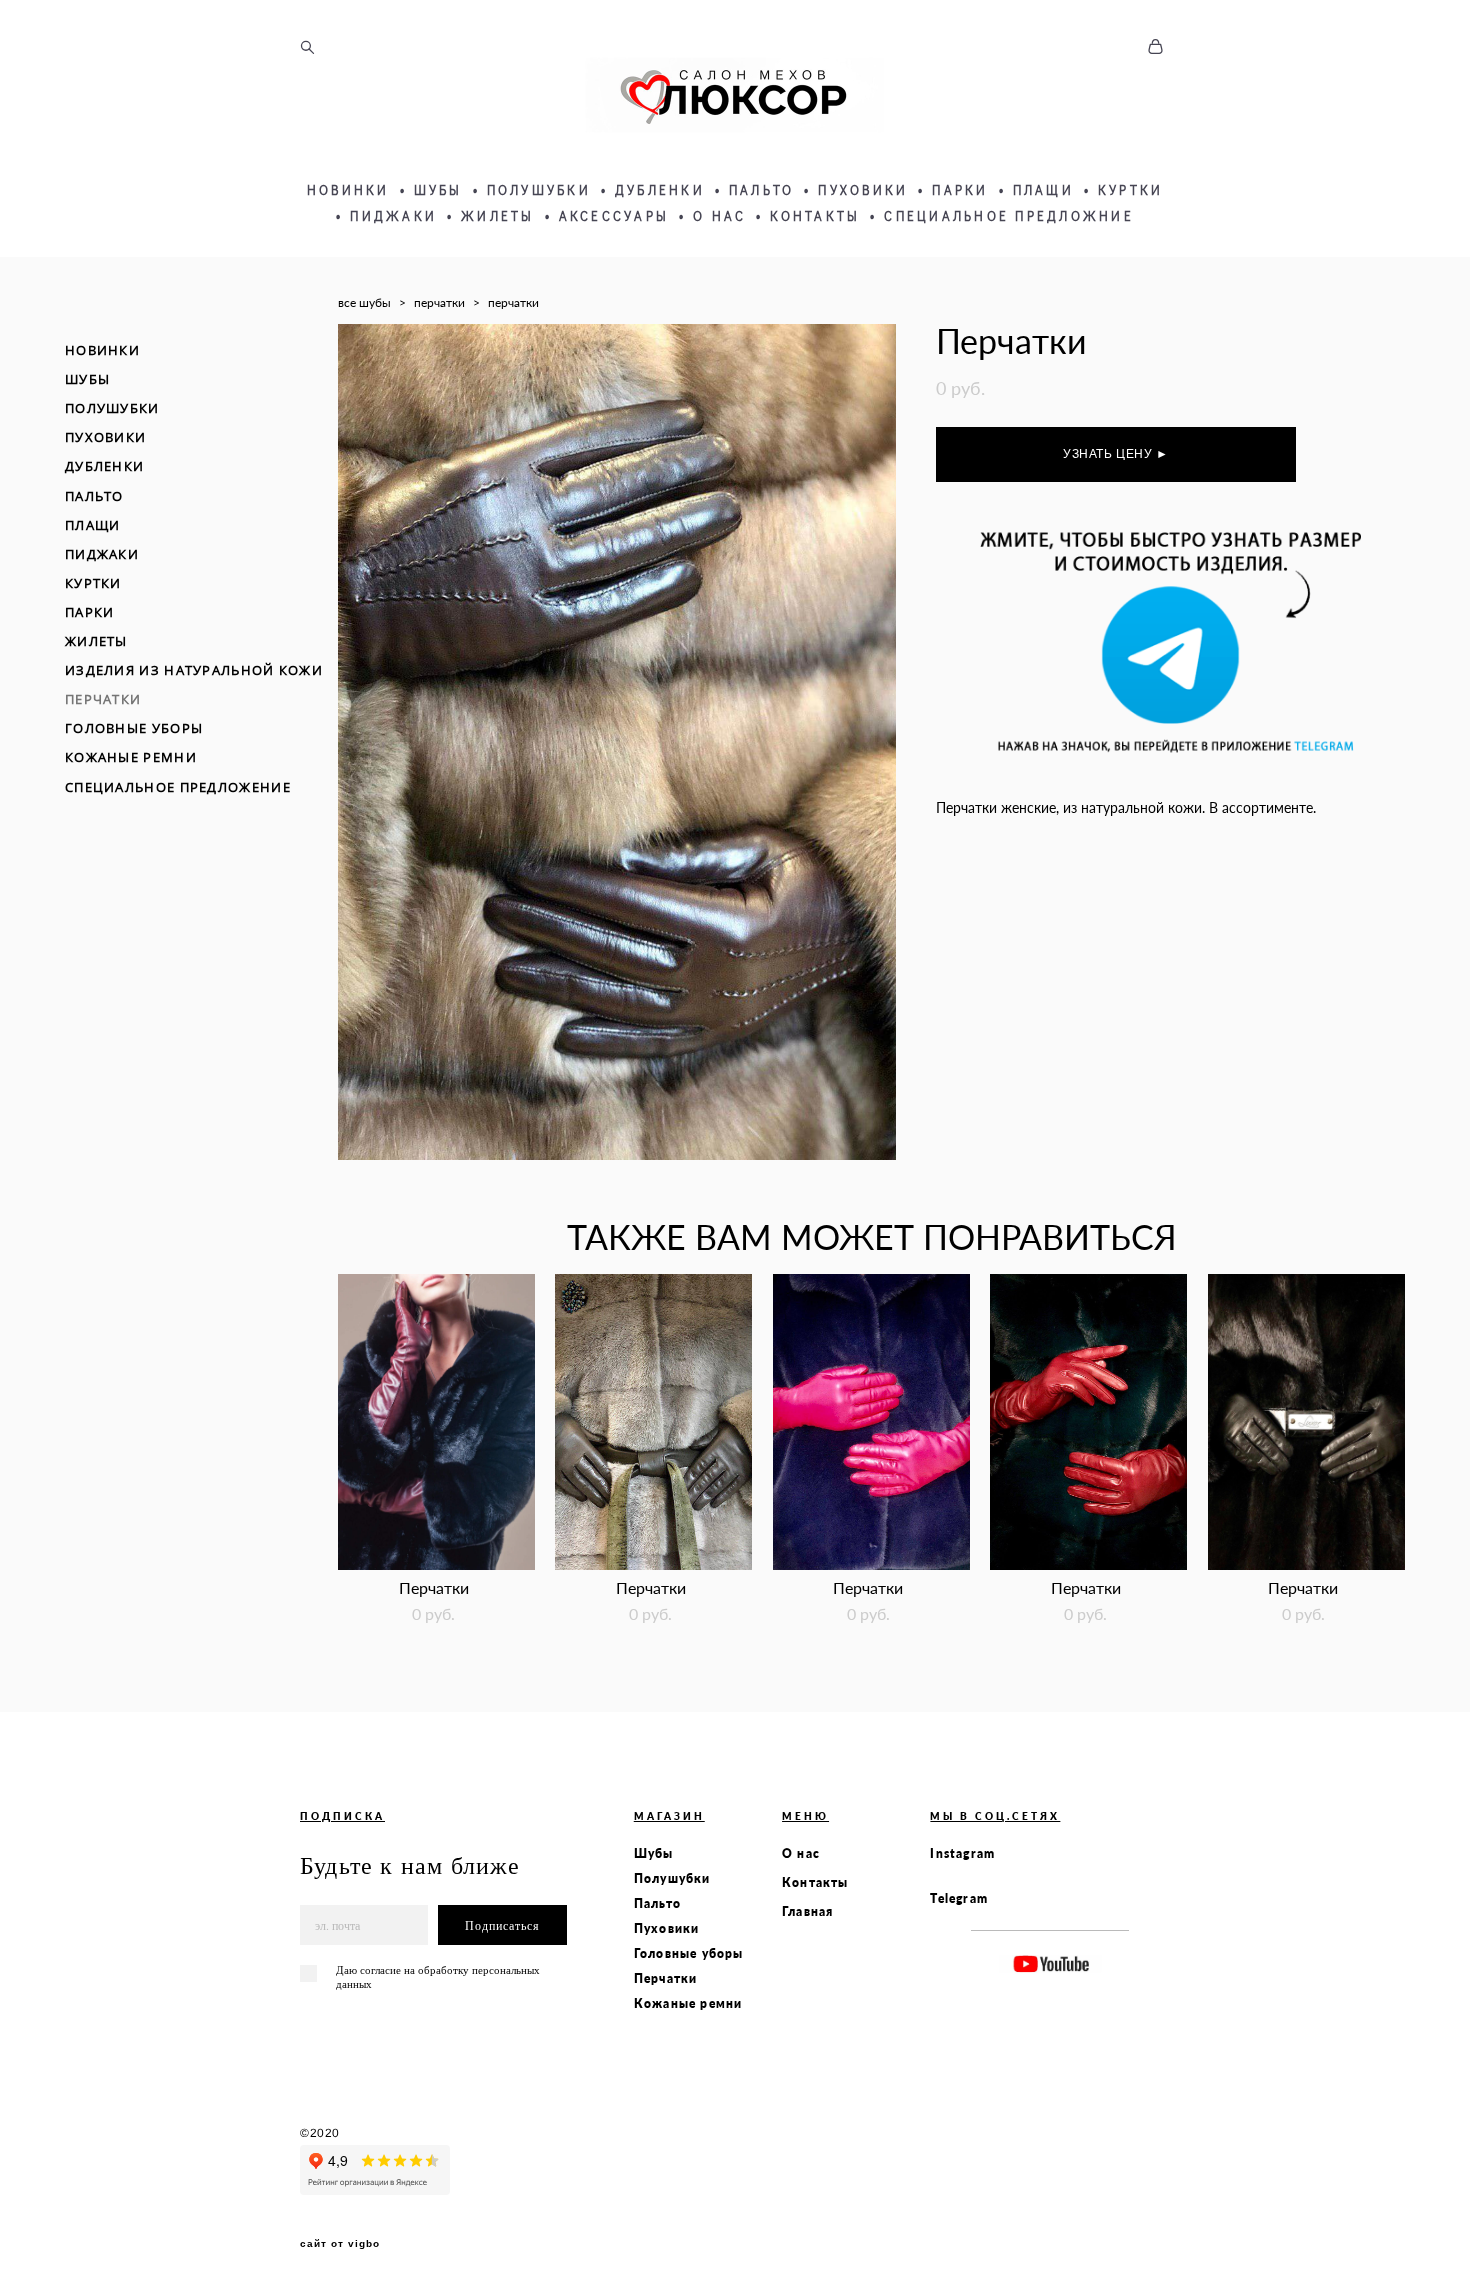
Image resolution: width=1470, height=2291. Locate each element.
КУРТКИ (1131, 190)
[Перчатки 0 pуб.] (436, 1422)
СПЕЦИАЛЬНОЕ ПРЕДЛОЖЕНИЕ (178, 787)
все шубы (364, 302)
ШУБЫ (438, 190)
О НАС (719, 216)
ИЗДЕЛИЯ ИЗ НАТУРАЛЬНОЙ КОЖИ (194, 670)
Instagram (962, 1853)
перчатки (439, 302)
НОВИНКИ (348, 190)
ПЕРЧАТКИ (103, 699)
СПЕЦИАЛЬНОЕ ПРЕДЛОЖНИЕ (1009, 216)
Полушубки (672, 1878)
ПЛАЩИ (1043, 190)
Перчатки (666, 1978)
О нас (801, 1853)
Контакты (815, 1882)
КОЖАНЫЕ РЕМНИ (131, 757)
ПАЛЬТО (762, 190)
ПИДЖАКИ (393, 216)
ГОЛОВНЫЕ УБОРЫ (134, 728)
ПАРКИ (960, 190)
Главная (807, 1911)
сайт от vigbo (340, 2244)
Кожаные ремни (688, 2003)
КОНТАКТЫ (815, 216)
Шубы (654, 1853)
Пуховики (667, 1928)
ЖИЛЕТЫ (498, 216)
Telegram (959, 1898)
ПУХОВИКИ (863, 190)
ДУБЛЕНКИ (660, 190)
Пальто (657, 1903)
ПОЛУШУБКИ (539, 190)
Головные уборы (689, 1953)
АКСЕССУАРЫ (614, 216)
